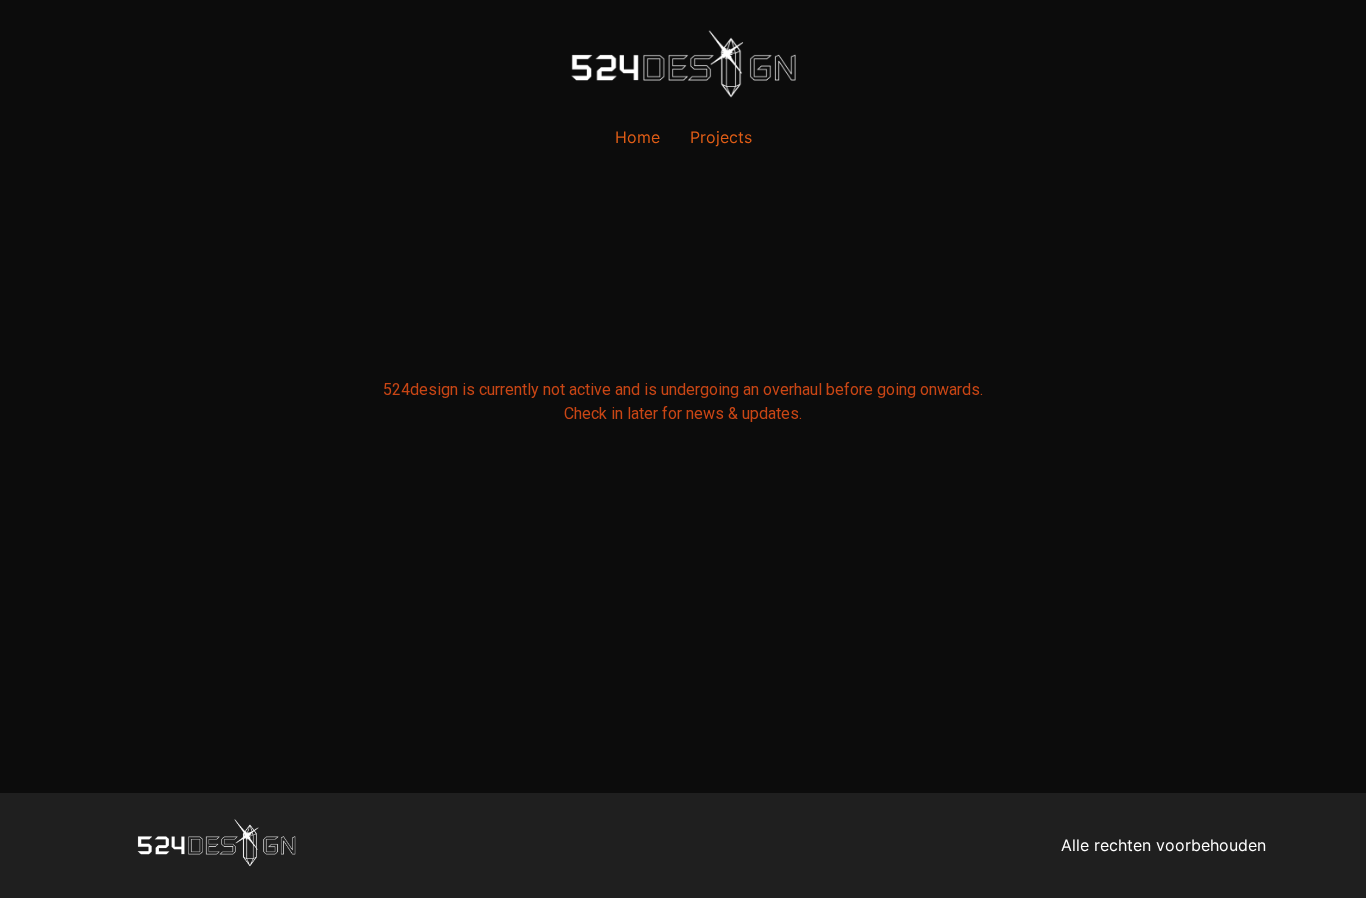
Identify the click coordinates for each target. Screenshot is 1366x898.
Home (637, 137)
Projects (721, 137)
